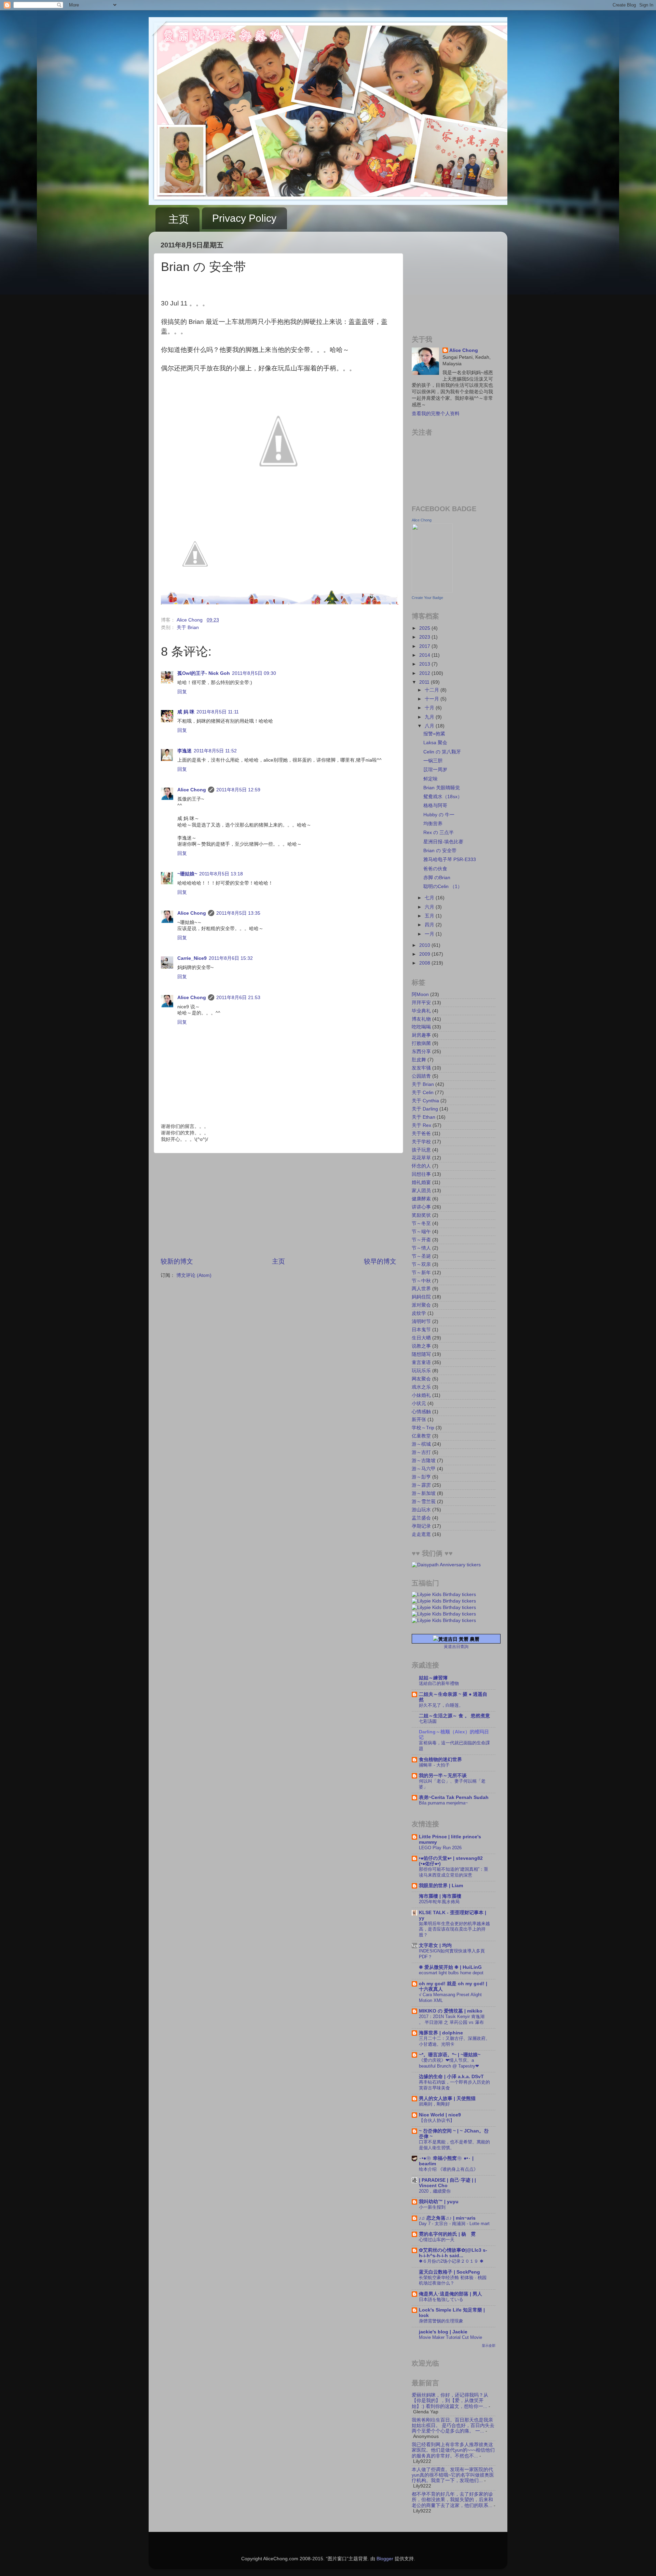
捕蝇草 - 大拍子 (434, 1765)
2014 (425, 655)
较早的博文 (380, 1261)
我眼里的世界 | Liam (441, 1886)
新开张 (419, 1420)
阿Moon (420, 994)
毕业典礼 (421, 1011)
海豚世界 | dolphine (441, 2033)
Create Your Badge (427, 598)
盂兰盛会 (421, 1518)
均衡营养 (433, 824)
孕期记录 (421, 1526)
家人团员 (421, 1191)
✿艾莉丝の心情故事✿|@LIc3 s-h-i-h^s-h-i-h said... (453, 2253)
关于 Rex (421, 1125)
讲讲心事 (421, 1207)
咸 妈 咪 (186, 712)
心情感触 (421, 1412)
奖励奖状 (421, 1215)
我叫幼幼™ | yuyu (439, 2202)
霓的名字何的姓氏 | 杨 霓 (447, 2234)
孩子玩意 (421, 1150)
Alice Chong (192, 790)
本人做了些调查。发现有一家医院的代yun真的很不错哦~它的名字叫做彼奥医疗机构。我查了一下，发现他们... (453, 2475)
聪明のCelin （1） (443, 887)
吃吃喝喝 (421, 1027)
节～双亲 (421, 1264)
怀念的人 (421, 1166)
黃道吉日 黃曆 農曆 (459, 1639)
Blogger (385, 2559)
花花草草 (421, 1158)
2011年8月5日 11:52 (215, 751)
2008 (425, 963)
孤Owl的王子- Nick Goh (204, 673)
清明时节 (421, 1321)
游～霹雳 (421, 1485)
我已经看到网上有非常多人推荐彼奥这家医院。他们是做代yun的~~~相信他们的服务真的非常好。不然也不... (453, 2450)
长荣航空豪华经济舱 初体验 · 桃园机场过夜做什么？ (453, 2280)
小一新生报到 (432, 2207)
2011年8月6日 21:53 (238, 998)
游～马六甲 (424, 1469)
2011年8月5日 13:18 (221, 874)
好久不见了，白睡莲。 (441, 1705)
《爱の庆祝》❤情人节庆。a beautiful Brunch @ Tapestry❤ (449, 2063)
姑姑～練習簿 (433, 1678)
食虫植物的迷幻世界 (440, 1760)
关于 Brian (188, 628)
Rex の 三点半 (439, 833)
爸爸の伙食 (435, 869)
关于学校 (421, 1142)
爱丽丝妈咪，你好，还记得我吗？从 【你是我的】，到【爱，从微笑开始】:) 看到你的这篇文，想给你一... (450, 2401)
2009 (425, 954)
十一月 (433, 699)
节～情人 (421, 1248)
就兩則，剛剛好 (434, 2104)
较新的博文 (177, 1261)
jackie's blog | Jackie (443, 2332)
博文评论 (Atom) (194, 1275)
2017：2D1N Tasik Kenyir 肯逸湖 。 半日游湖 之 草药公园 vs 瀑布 (452, 2019)
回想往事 (421, 1174)
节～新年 (421, 1273)
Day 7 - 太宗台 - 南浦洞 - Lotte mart (454, 2224)
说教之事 (421, 1346)
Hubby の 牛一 (439, 815)
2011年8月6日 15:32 (231, 958)
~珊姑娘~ (187, 874)
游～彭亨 (421, 1477)
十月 (430, 708)
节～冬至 (421, 1223)
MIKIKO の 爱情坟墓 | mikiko (451, 2011)
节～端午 (421, 1232)
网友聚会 (421, 1379)
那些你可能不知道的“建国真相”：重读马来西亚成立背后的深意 (454, 1872)
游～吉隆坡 (424, 1461)
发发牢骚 (421, 1068)
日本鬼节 (421, 1330)
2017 (425, 646)
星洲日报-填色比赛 (443, 842)
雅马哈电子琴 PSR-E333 (450, 860)
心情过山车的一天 (437, 2240)
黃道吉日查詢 (456, 1647)
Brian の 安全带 (440, 851)
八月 (430, 726)
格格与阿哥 (435, 806)
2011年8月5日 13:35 (238, 913)
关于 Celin (423, 1093)
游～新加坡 (424, 1493)
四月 (430, 925)
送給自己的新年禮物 (439, 1683)
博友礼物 (421, 1019)
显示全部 (489, 2346)
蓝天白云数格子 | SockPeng (449, 2272)
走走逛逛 (421, 1534)
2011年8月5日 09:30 (254, 673)
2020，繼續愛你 (435, 2191)
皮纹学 (419, 1313)
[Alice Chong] (432, 591)
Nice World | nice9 (440, 2115)
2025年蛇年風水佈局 (439, 1902)
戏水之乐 (421, 1387)
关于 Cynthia (425, 1101)
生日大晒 (421, 1338)
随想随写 (421, 1354)
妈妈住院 (421, 1297)
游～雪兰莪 (424, 1502)
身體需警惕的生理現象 (441, 2321)
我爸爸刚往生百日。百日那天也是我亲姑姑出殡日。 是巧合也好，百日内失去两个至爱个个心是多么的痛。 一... (453, 2425)
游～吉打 (421, 1452)
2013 (425, 664)
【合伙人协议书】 (437, 2120)
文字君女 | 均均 (435, 1945)
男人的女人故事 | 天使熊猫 (447, 2098)
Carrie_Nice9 (192, 958)
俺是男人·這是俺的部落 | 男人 (450, 2294)
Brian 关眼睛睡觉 (442, 788)
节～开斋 (421, 1240)
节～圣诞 (421, 1256)
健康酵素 (421, 1199)
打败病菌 (421, 1043)
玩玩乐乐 (421, 1371)
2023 (425, 637)
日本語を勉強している (441, 2299)
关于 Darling (425, 1109)
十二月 (433, 690)
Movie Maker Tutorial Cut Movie (450, 2337)
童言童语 (421, 1362)
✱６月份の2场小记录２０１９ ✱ (451, 2261)
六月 (430, 907)
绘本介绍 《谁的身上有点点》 (448, 2169)
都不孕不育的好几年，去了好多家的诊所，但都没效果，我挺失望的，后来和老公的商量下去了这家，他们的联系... (452, 2500)
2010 (425, 945)
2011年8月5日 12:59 (238, 790)
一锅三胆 (433, 761)
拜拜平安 (421, 1003)
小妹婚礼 (421, 1395)
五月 (430, 916)
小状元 (419, 1403)
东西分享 (421, 1052)
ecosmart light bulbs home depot (451, 1973)
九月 (430, 717)
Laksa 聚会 (435, 743)
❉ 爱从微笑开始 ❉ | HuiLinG (450, 1967)
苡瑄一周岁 (435, 770)
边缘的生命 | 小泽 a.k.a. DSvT (451, 2077)
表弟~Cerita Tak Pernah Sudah (454, 1797)
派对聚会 (421, 1305)
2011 (425, 682)
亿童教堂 (421, 1436)
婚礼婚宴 (421, 1182)
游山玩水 (421, 1510)
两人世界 (421, 1289)
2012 (425, 673)
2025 (425, 628)
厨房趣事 (421, 1035)
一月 (430, 934)
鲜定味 (430, 779)
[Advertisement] (278, 1205)
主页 (179, 219)
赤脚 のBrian (437, 878)
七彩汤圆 (428, 1721)
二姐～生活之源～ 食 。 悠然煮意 (454, 1716)
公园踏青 (421, 1076)
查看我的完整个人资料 (436, 414)
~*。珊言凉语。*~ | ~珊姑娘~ (450, 2055)
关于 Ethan (423, 1117)
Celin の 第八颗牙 (442, 752)
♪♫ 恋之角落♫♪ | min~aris (447, 2218)
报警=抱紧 (434, 734)
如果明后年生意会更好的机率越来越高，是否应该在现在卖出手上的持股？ (454, 1929)
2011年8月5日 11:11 (218, 712)
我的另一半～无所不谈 (443, 1776)
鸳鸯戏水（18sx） (443, 797)
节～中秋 (421, 1281)
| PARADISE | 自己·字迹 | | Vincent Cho (447, 2183)
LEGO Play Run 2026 (440, 1848)
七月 (430, 898)
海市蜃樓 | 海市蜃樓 (440, 1896)
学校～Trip (423, 1428)
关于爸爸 (421, 1134)
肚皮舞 (419, 1060)
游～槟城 (421, 1444)
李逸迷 (184, 751)
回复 (182, 692)
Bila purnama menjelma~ (443, 1803)
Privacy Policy (244, 218)
